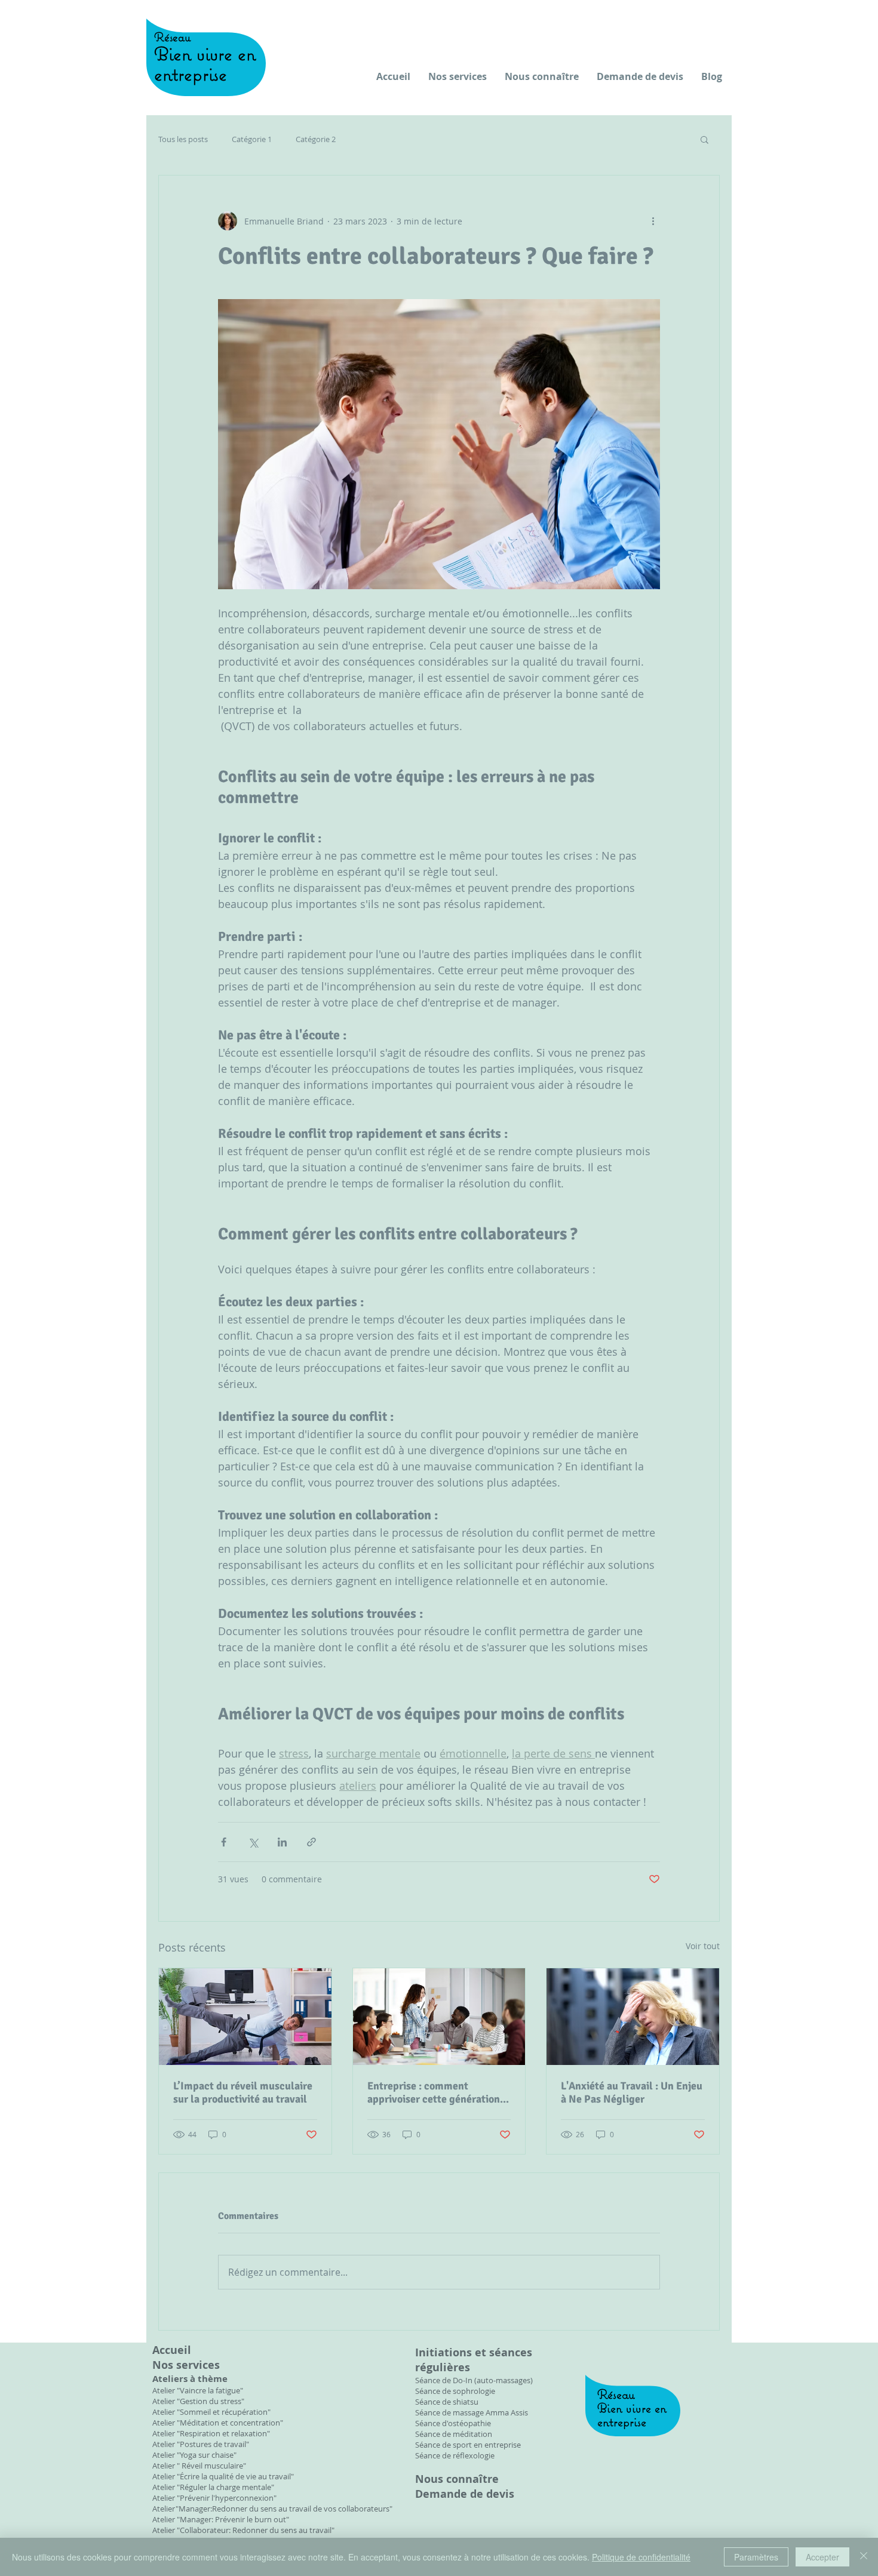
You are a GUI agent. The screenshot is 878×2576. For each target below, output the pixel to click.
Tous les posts (183, 139)
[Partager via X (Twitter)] (253, 1842)
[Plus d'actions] (653, 221)
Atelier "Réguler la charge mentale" (213, 2487)
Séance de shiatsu (447, 2402)
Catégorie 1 (252, 139)
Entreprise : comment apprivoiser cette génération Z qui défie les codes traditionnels (438, 2092)
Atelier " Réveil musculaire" (199, 2466)
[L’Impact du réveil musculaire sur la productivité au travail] (245, 2017)
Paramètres (756, 2557)
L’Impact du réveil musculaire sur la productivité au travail (243, 2092)
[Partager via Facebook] (224, 1842)
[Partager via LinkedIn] (282, 1842)
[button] (704, 139)
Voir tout (703, 1946)
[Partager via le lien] (311, 1842)
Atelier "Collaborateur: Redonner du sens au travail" (243, 2530)
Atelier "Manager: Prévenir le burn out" (221, 2519)
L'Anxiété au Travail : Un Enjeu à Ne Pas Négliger (632, 2092)
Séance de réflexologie (455, 2455)
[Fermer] (864, 2557)
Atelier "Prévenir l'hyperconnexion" (214, 2498)
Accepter (822, 2557)
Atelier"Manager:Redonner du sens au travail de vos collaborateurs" (272, 2509)
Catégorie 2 (316, 139)
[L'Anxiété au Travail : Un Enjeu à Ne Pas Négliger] (633, 2017)
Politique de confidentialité (641, 2557)
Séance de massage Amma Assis (472, 2412)
